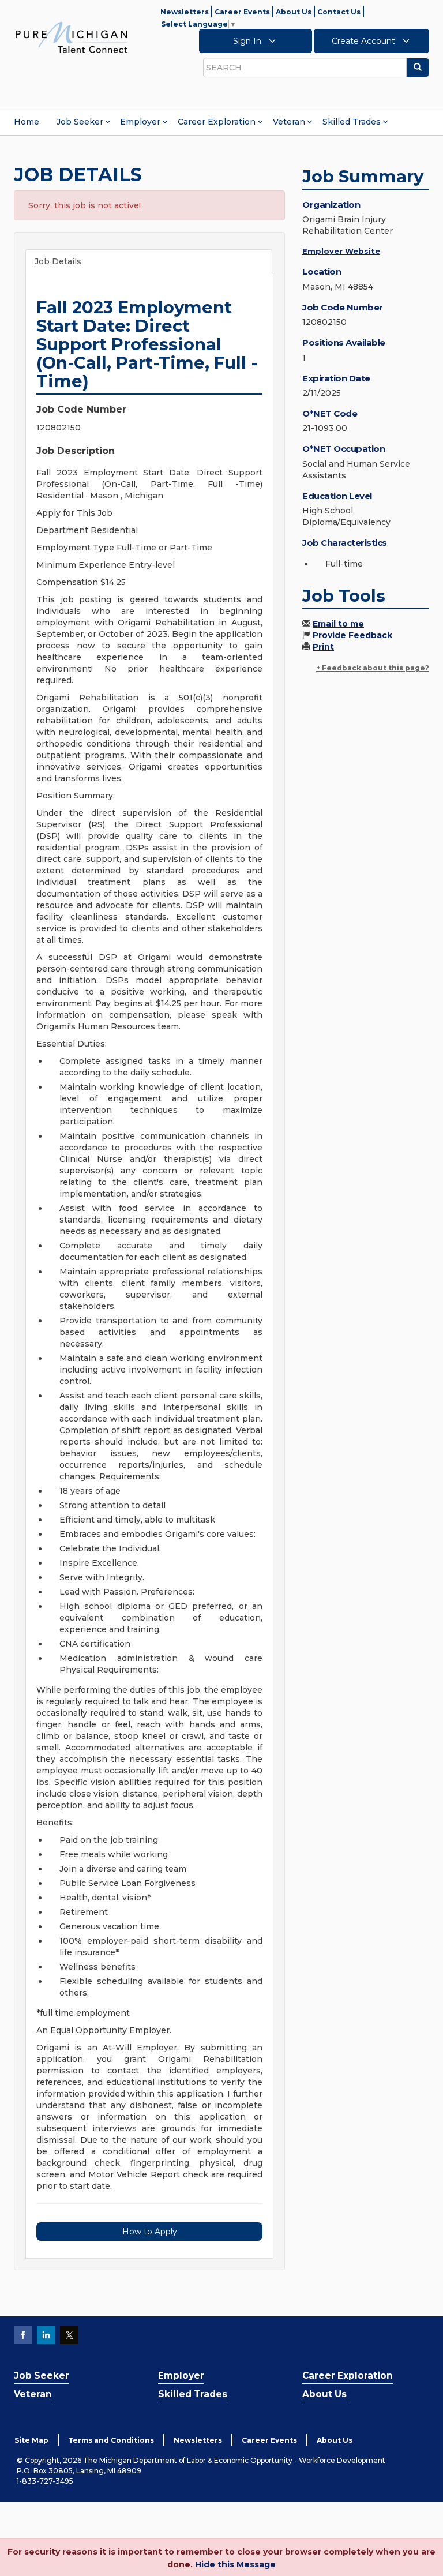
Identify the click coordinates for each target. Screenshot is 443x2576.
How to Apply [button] (150, 2232)
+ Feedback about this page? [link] (373, 668)
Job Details (58, 261)
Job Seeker (80, 122)
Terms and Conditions (111, 2440)
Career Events (242, 12)
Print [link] (323, 647)
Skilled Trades (352, 122)
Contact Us (339, 12)
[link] (72, 37)
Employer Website (341, 251)
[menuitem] (27, 122)
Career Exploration (217, 122)
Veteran (289, 122)
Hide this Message (235, 2564)
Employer (140, 122)
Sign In (248, 41)
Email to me (338, 624)
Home (27, 122)
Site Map (31, 2440)
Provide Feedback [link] (352, 635)
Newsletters (185, 12)
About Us (294, 12)
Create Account (365, 41)
